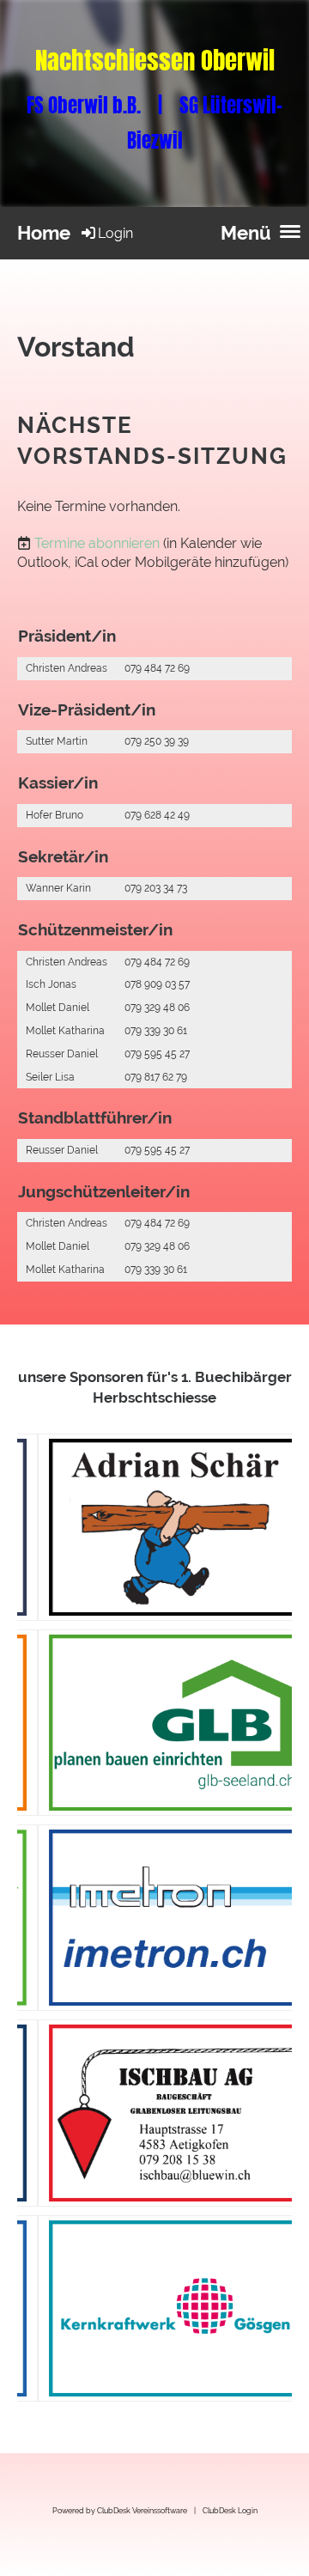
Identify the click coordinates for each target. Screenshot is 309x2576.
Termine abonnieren (97, 543)
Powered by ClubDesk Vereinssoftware (120, 2510)
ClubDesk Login (230, 2510)
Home (44, 233)
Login (115, 233)
